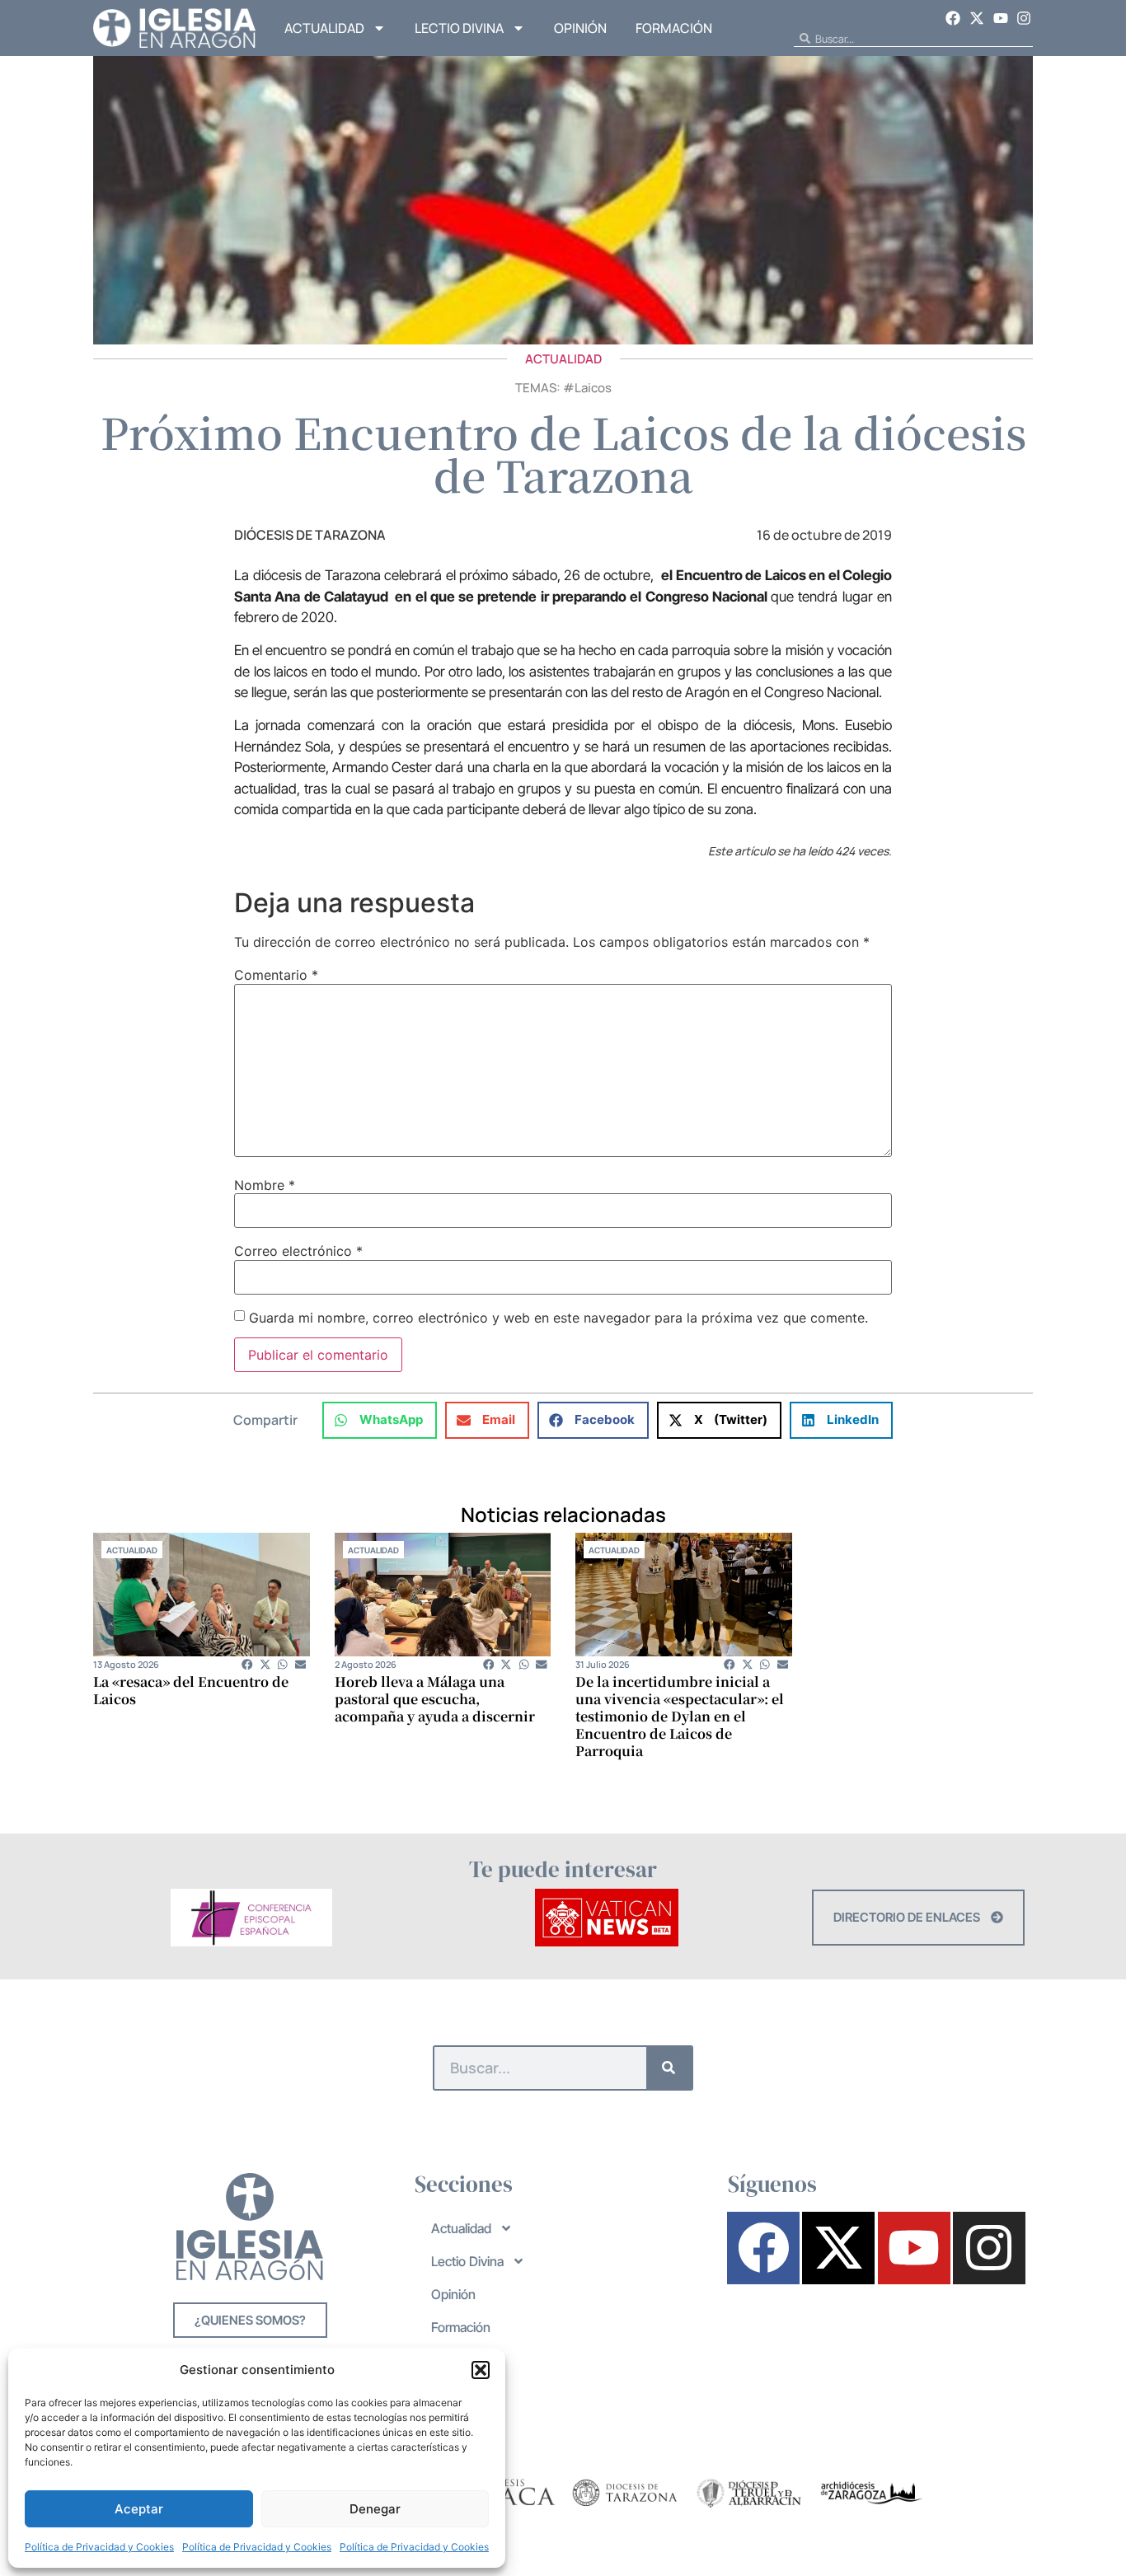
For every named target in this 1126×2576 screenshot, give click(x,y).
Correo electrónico (298, 1251)
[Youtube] (1001, 18)
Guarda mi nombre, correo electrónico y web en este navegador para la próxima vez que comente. (558, 1318)
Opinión (580, 28)
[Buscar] (669, 2068)
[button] (481, 2370)
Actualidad (324, 28)
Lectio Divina (459, 28)
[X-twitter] (977, 18)
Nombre (265, 1185)
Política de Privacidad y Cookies (99, 2547)
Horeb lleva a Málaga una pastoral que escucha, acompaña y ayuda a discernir (435, 1699)
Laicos (593, 388)
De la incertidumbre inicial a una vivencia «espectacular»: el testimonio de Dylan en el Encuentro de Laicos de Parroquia (680, 1716)
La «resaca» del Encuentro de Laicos (191, 1690)
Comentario (276, 975)
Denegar (375, 2509)
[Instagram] (1024, 18)
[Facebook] (954, 18)
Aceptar (139, 2509)
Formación (674, 28)
